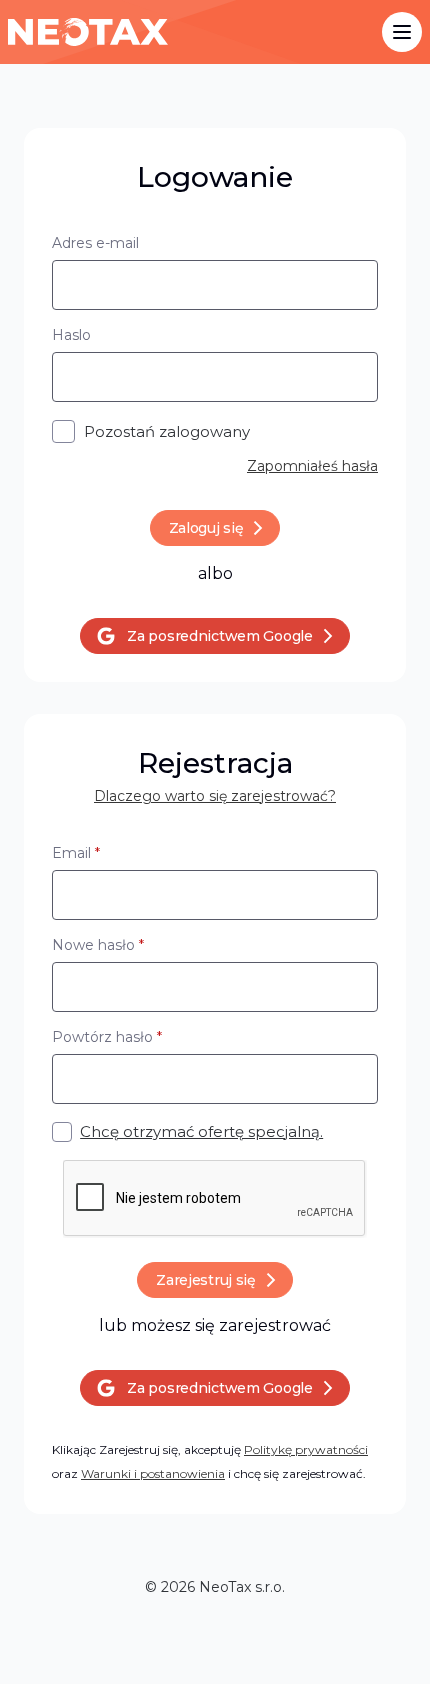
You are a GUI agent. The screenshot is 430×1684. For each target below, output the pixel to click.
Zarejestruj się (206, 1280)
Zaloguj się (206, 528)
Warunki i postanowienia (153, 1473)
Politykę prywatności (306, 1449)
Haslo (71, 335)
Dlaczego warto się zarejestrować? (215, 796)
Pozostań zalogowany (167, 431)
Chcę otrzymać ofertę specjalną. (201, 1131)
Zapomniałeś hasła (312, 466)
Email (76, 853)
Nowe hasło (98, 945)
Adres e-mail (95, 243)
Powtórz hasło (107, 1037)
